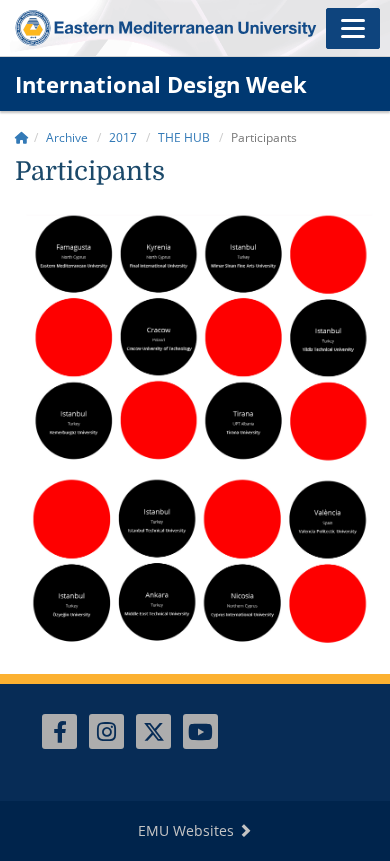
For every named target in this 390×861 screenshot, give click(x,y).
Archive (67, 137)
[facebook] (59, 731)
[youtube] (200, 731)
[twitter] (153, 731)
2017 (123, 137)
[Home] (22, 137)
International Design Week (161, 84)
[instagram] (106, 731)
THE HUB (184, 137)
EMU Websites (188, 830)
